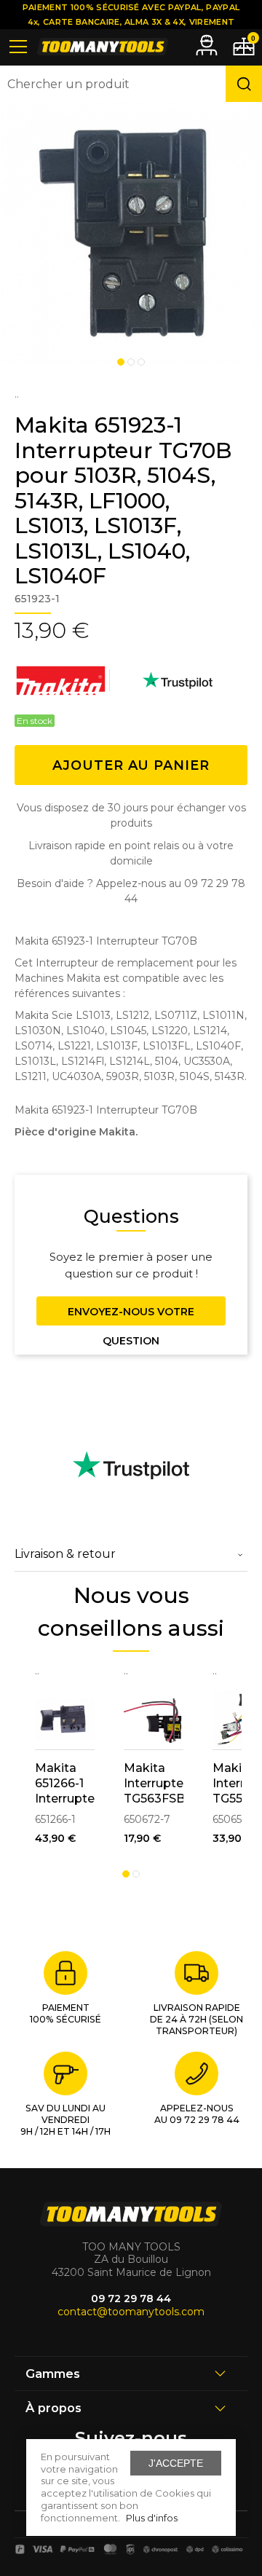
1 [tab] (121, 362)
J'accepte (176, 2463)
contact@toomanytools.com (131, 2312)
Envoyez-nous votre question (131, 1315)
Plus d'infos (152, 2518)
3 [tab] (141, 362)
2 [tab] (131, 362)
